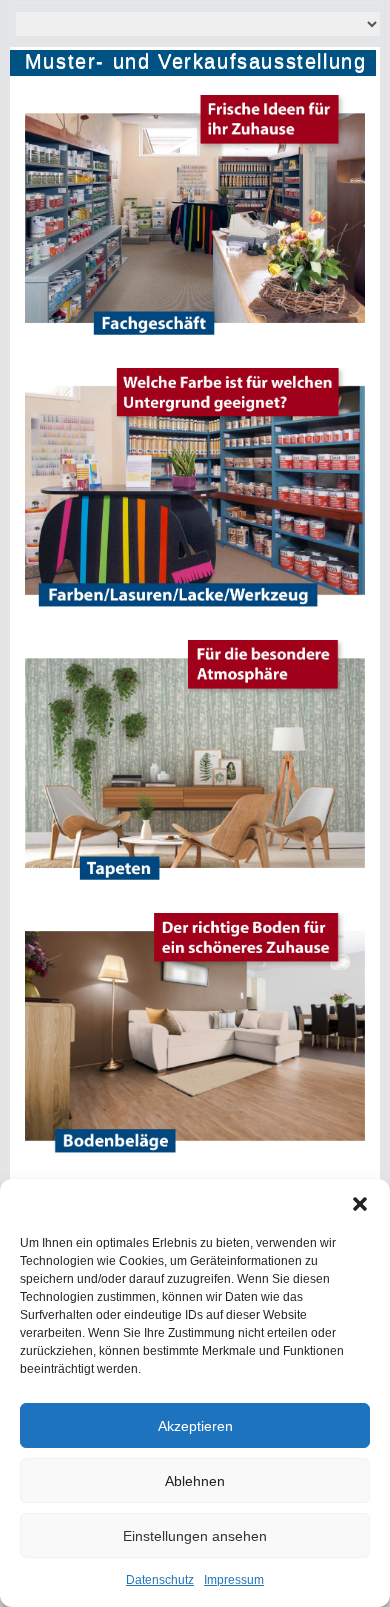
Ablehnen (195, 1481)
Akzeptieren (195, 1426)
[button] (360, 1204)
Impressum (234, 1580)
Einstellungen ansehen (195, 1536)
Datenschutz (160, 1580)
